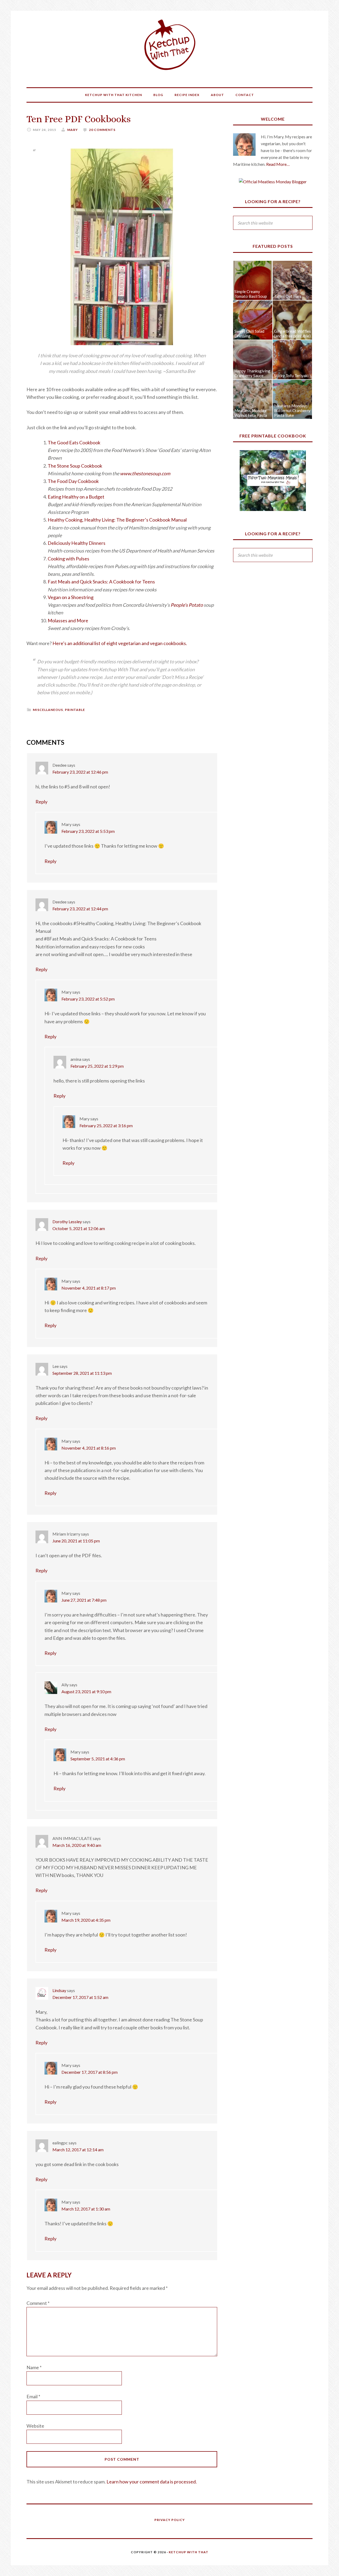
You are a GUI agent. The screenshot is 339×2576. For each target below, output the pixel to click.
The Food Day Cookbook (73, 481)
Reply (41, 802)
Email (33, 2396)
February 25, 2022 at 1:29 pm (97, 1066)
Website (35, 2426)
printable (75, 710)
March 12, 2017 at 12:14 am (78, 2150)
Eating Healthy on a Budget (76, 497)
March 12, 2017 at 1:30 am (86, 2209)
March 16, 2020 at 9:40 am (77, 1845)
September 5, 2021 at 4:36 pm (98, 1759)
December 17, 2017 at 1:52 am (80, 1997)
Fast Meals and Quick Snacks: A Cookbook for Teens (101, 582)
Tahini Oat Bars (288, 296)
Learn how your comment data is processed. (152, 2482)
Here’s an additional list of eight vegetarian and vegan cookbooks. (120, 643)
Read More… (278, 164)
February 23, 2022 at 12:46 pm (80, 772)
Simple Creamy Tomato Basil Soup (251, 294)
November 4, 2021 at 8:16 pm (89, 1448)
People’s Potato (187, 605)
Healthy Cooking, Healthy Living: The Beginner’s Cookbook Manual (117, 520)
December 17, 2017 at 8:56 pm (90, 2072)
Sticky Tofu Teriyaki (291, 376)
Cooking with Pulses (68, 559)
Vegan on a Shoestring (71, 597)
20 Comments (102, 130)
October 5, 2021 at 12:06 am (79, 1228)
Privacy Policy (170, 2520)
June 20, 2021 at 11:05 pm (76, 1541)
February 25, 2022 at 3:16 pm (106, 1125)
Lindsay (59, 1990)
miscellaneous (48, 710)
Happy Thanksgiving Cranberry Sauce (252, 373)
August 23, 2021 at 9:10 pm (86, 1691)
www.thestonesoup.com (145, 473)
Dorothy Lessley (67, 1221)
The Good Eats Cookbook (74, 442)
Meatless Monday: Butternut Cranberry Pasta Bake (292, 410)
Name (34, 2367)
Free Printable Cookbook (273, 436)
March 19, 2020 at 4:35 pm (86, 1920)
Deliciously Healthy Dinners (77, 543)
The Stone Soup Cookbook (75, 466)
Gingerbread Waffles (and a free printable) (293, 334)
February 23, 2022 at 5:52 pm (88, 999)
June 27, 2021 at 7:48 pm (84, 1600)
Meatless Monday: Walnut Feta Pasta (251, 413)
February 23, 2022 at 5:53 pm (88, 831)
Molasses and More (68, 620)
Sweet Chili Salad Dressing (249, 334)
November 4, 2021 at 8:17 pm (89, 1288)
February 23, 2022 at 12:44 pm (80, 909)
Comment (38, 2303)
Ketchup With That (169, 45)
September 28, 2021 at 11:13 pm (82, 1373)
